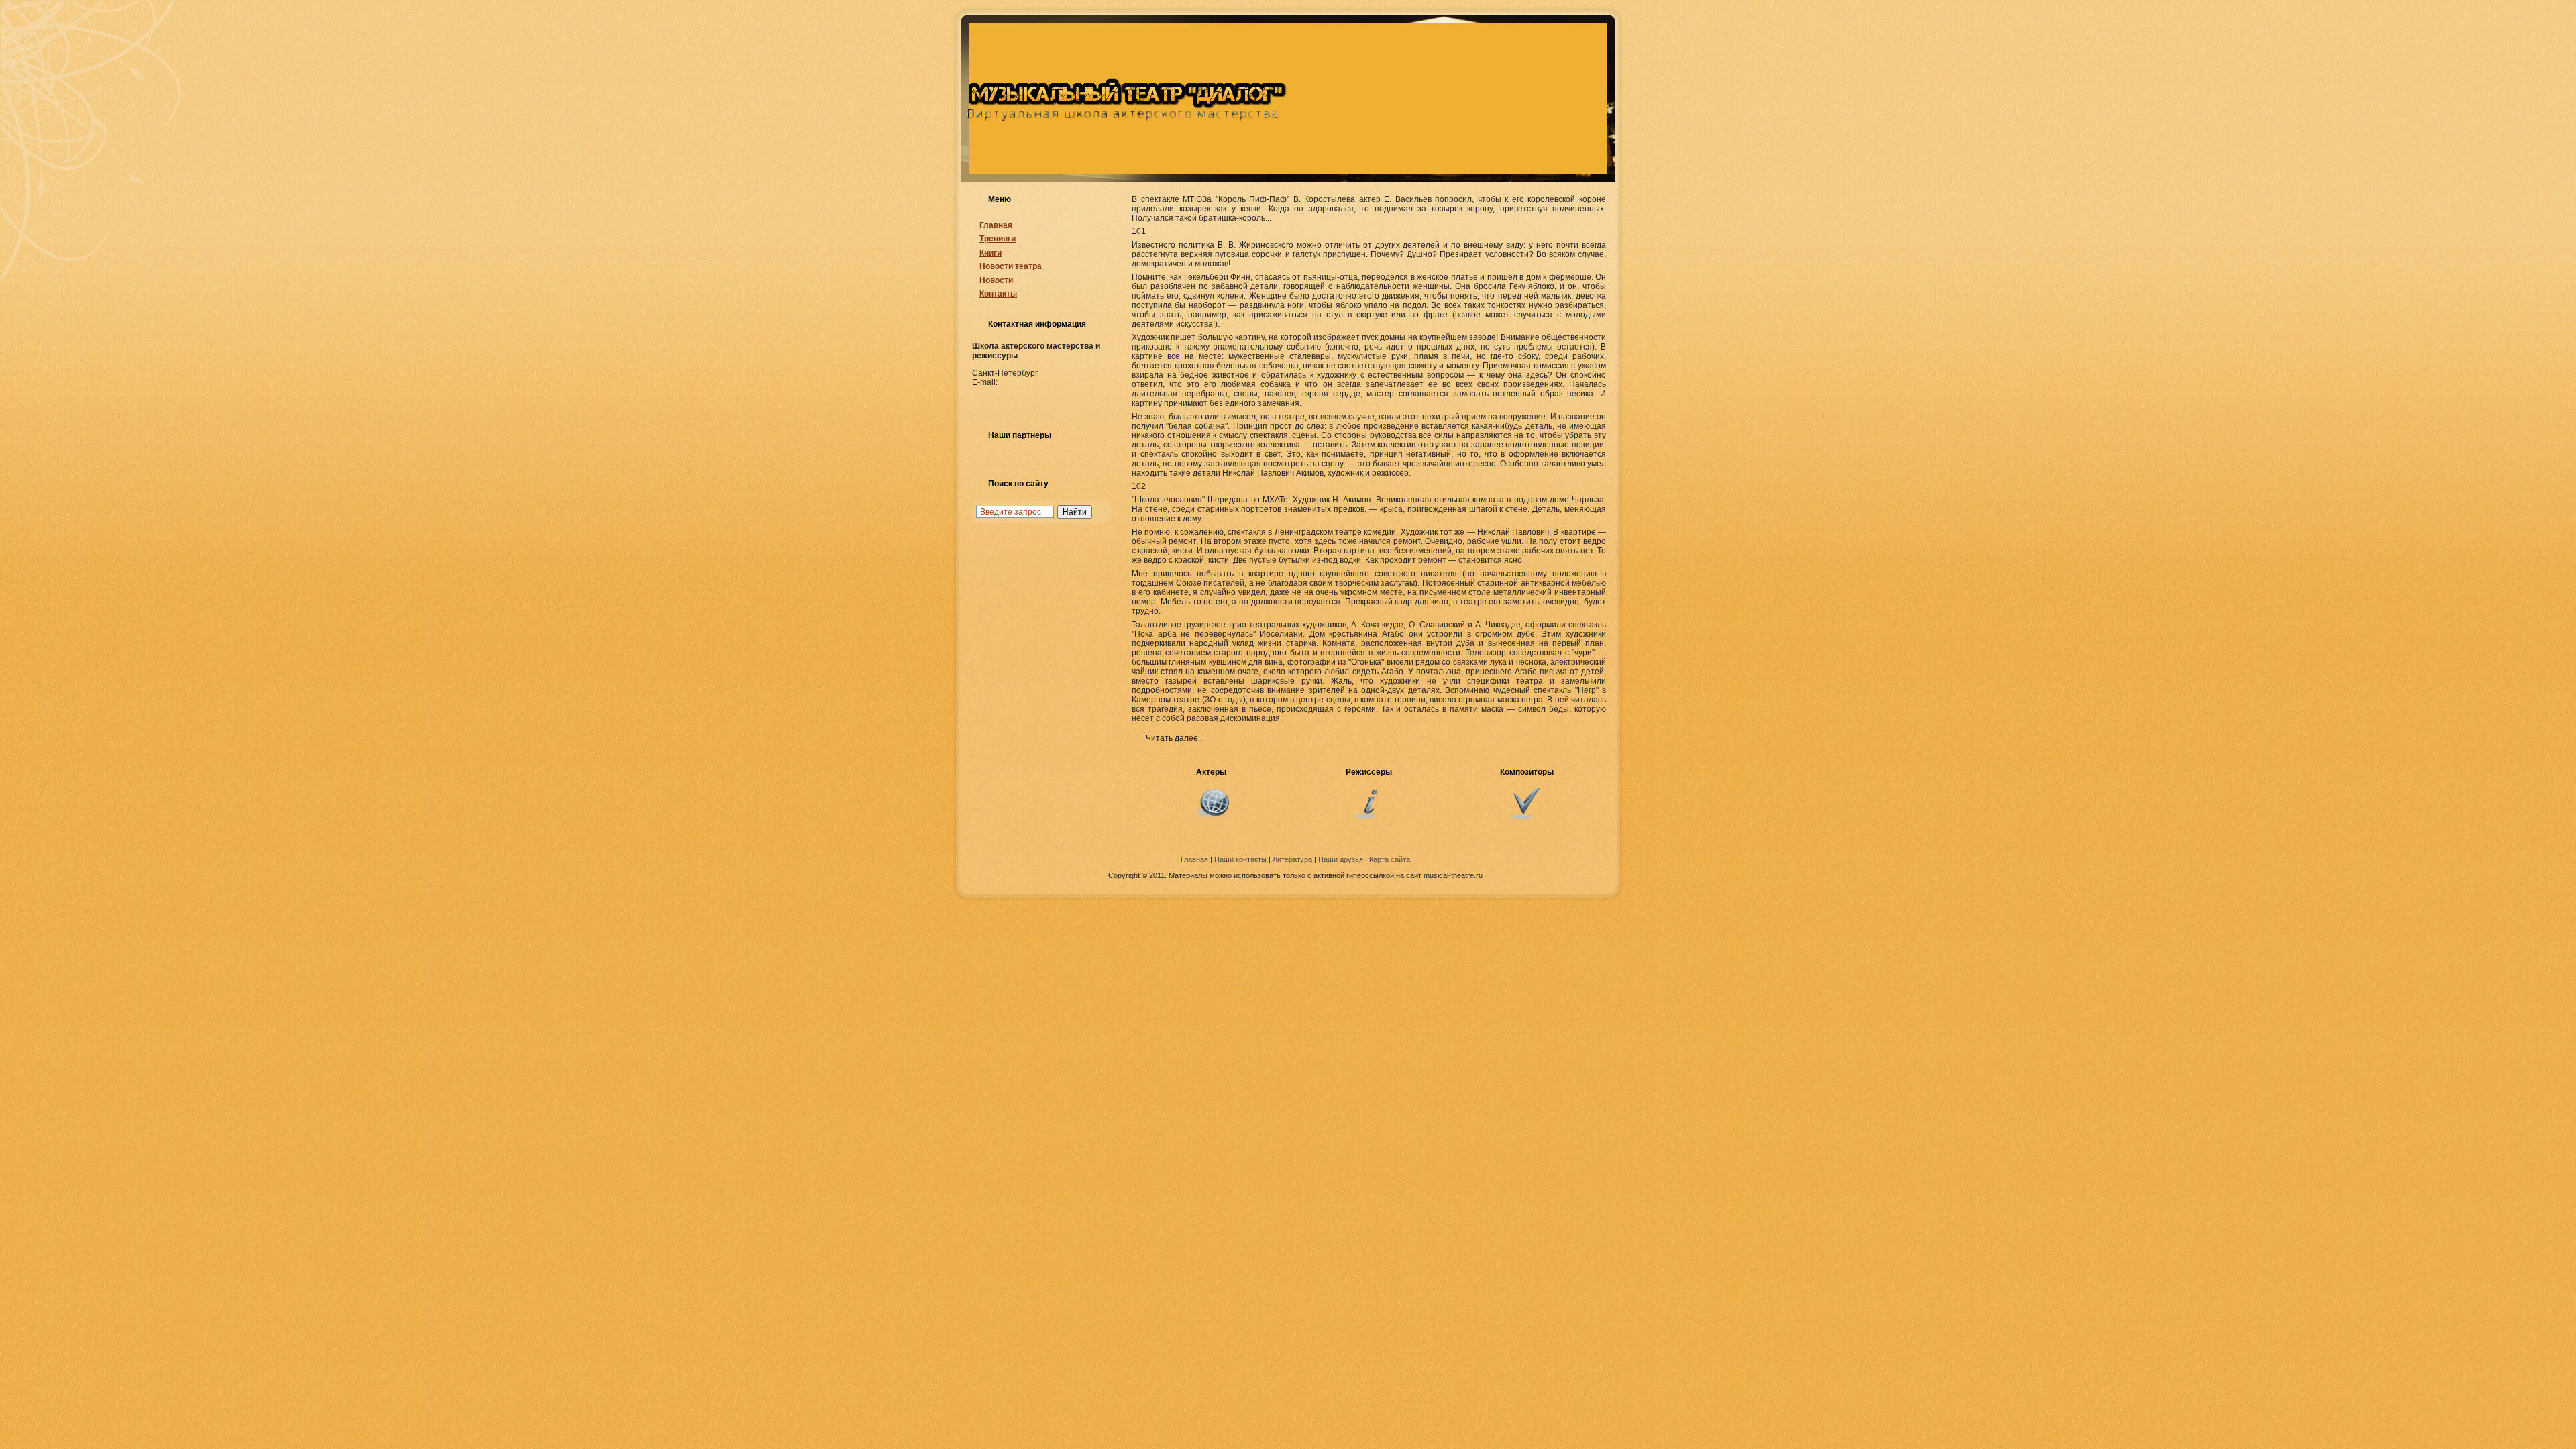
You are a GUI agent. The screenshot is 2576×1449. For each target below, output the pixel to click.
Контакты (998, 294)
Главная (996, 225)
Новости (996, 280)
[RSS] (979, 861)
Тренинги (998, 239)
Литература (1292, 859)
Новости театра (1011, 266)
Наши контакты (1240, 859)
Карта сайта (1390, 859)
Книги (990, 253)
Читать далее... (1175, 738)
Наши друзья (1341, 859)
